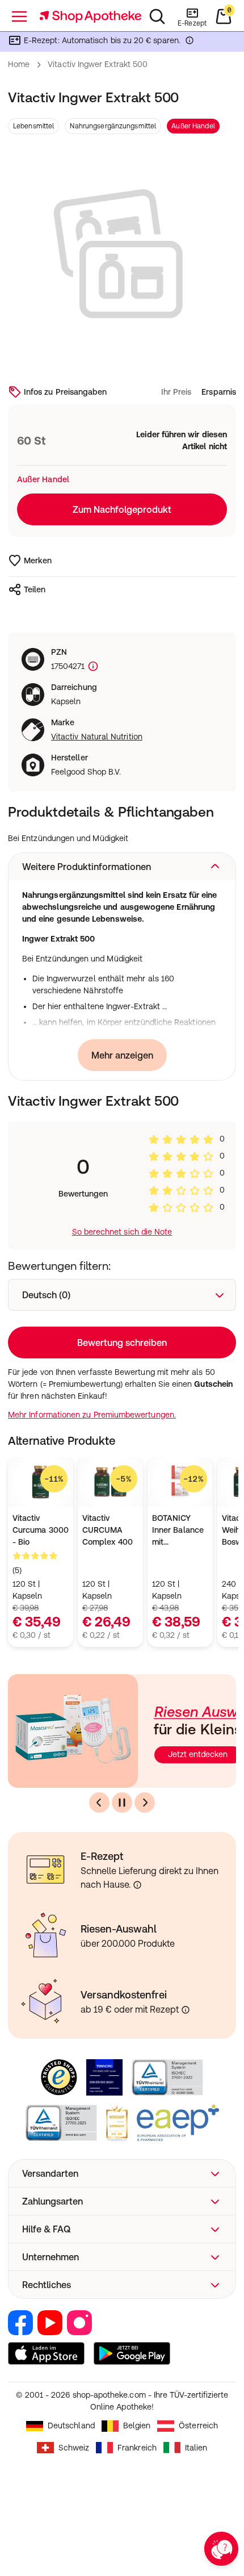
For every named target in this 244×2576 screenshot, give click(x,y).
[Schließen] (220, 1137)
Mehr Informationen (122, 1385)
